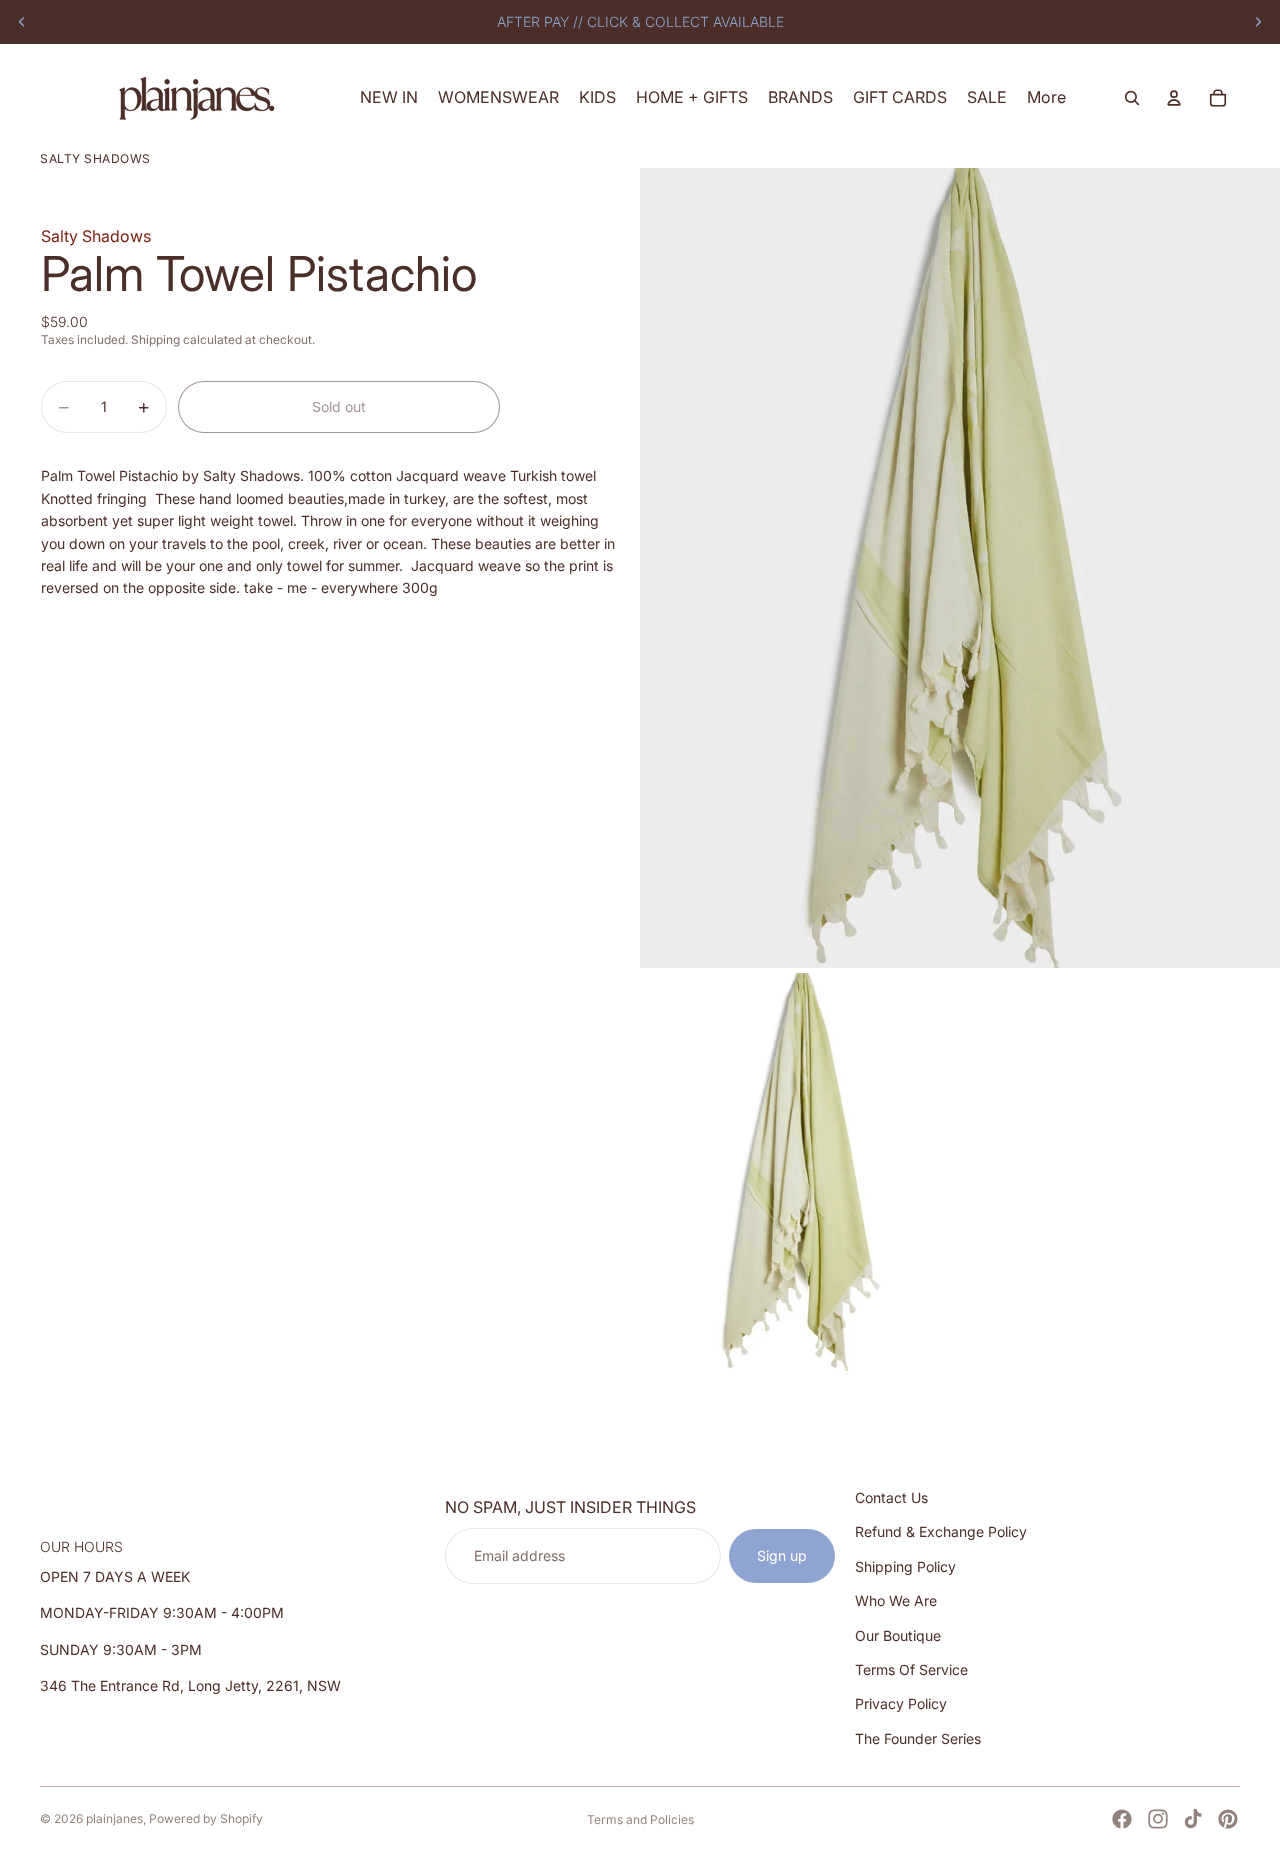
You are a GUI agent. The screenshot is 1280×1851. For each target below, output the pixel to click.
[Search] (1132, 98)
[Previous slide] (22, 22)
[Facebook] (1122, 1819)
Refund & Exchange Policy (941, 1531)
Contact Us (891, 1497)
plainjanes (114, 1818)
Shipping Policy (905, 1566)
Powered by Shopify (206, 1818)
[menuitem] (1046, 97)
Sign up (782, 1555)
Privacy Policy (901, 1703)
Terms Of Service (911, 1669)
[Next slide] (1258, 22)
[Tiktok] (1193, 1819)
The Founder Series (918, 1738)
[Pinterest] (1228, 1819)
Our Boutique (898, 1634)
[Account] (1174, 98)
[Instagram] (1158, 1819)
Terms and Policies (640, 1819)
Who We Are (896, 1600)
